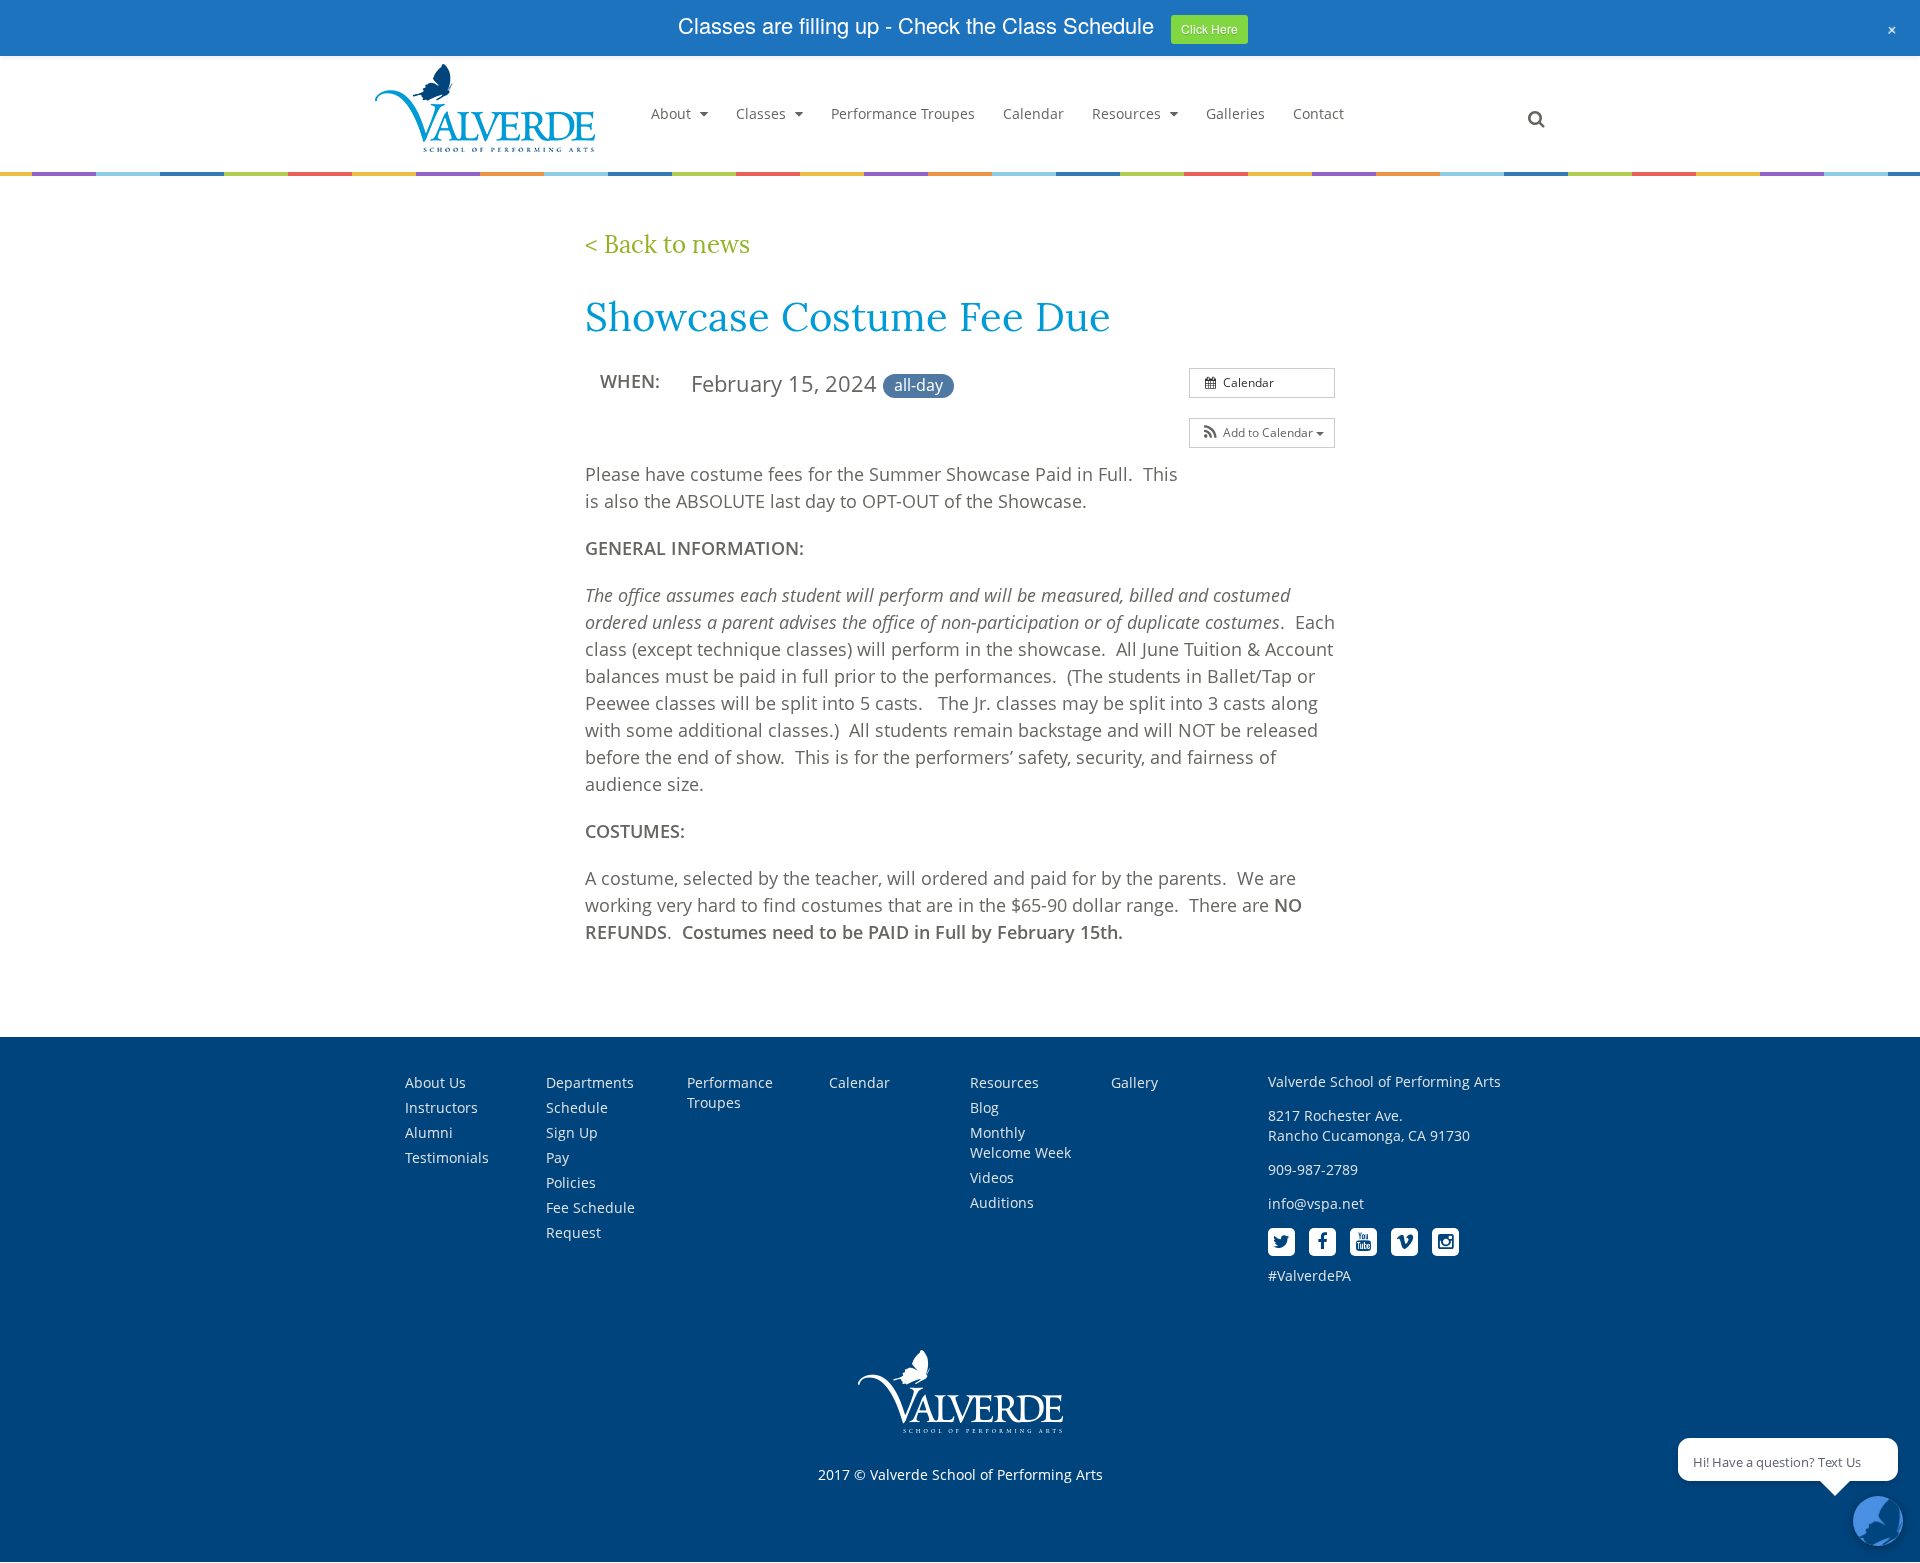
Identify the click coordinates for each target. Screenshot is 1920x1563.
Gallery (1134, 1082)
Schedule (577, 1107)
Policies (571, 1182)
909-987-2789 (1313, 1169)
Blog (984, 1107)
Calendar (1033, 113)
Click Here (1209, 28)
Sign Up (572, 1132)
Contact (1318, 113)
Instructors (441, 1107)
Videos (992, 1177)
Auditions (1002, 1202)
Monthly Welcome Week (1020, 1142)
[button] (1262, 433)
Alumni (429, 1132)
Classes (761, 113)
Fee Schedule (590, 1207)
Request (573, 1232)
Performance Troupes (903, 113)
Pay (557, 1157)
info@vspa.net (1316, 1203)
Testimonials (447, 1157)
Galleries (1235, 113)
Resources (1126, 113)
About (671, 113)
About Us (435, 1082)
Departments (590, 1082)
